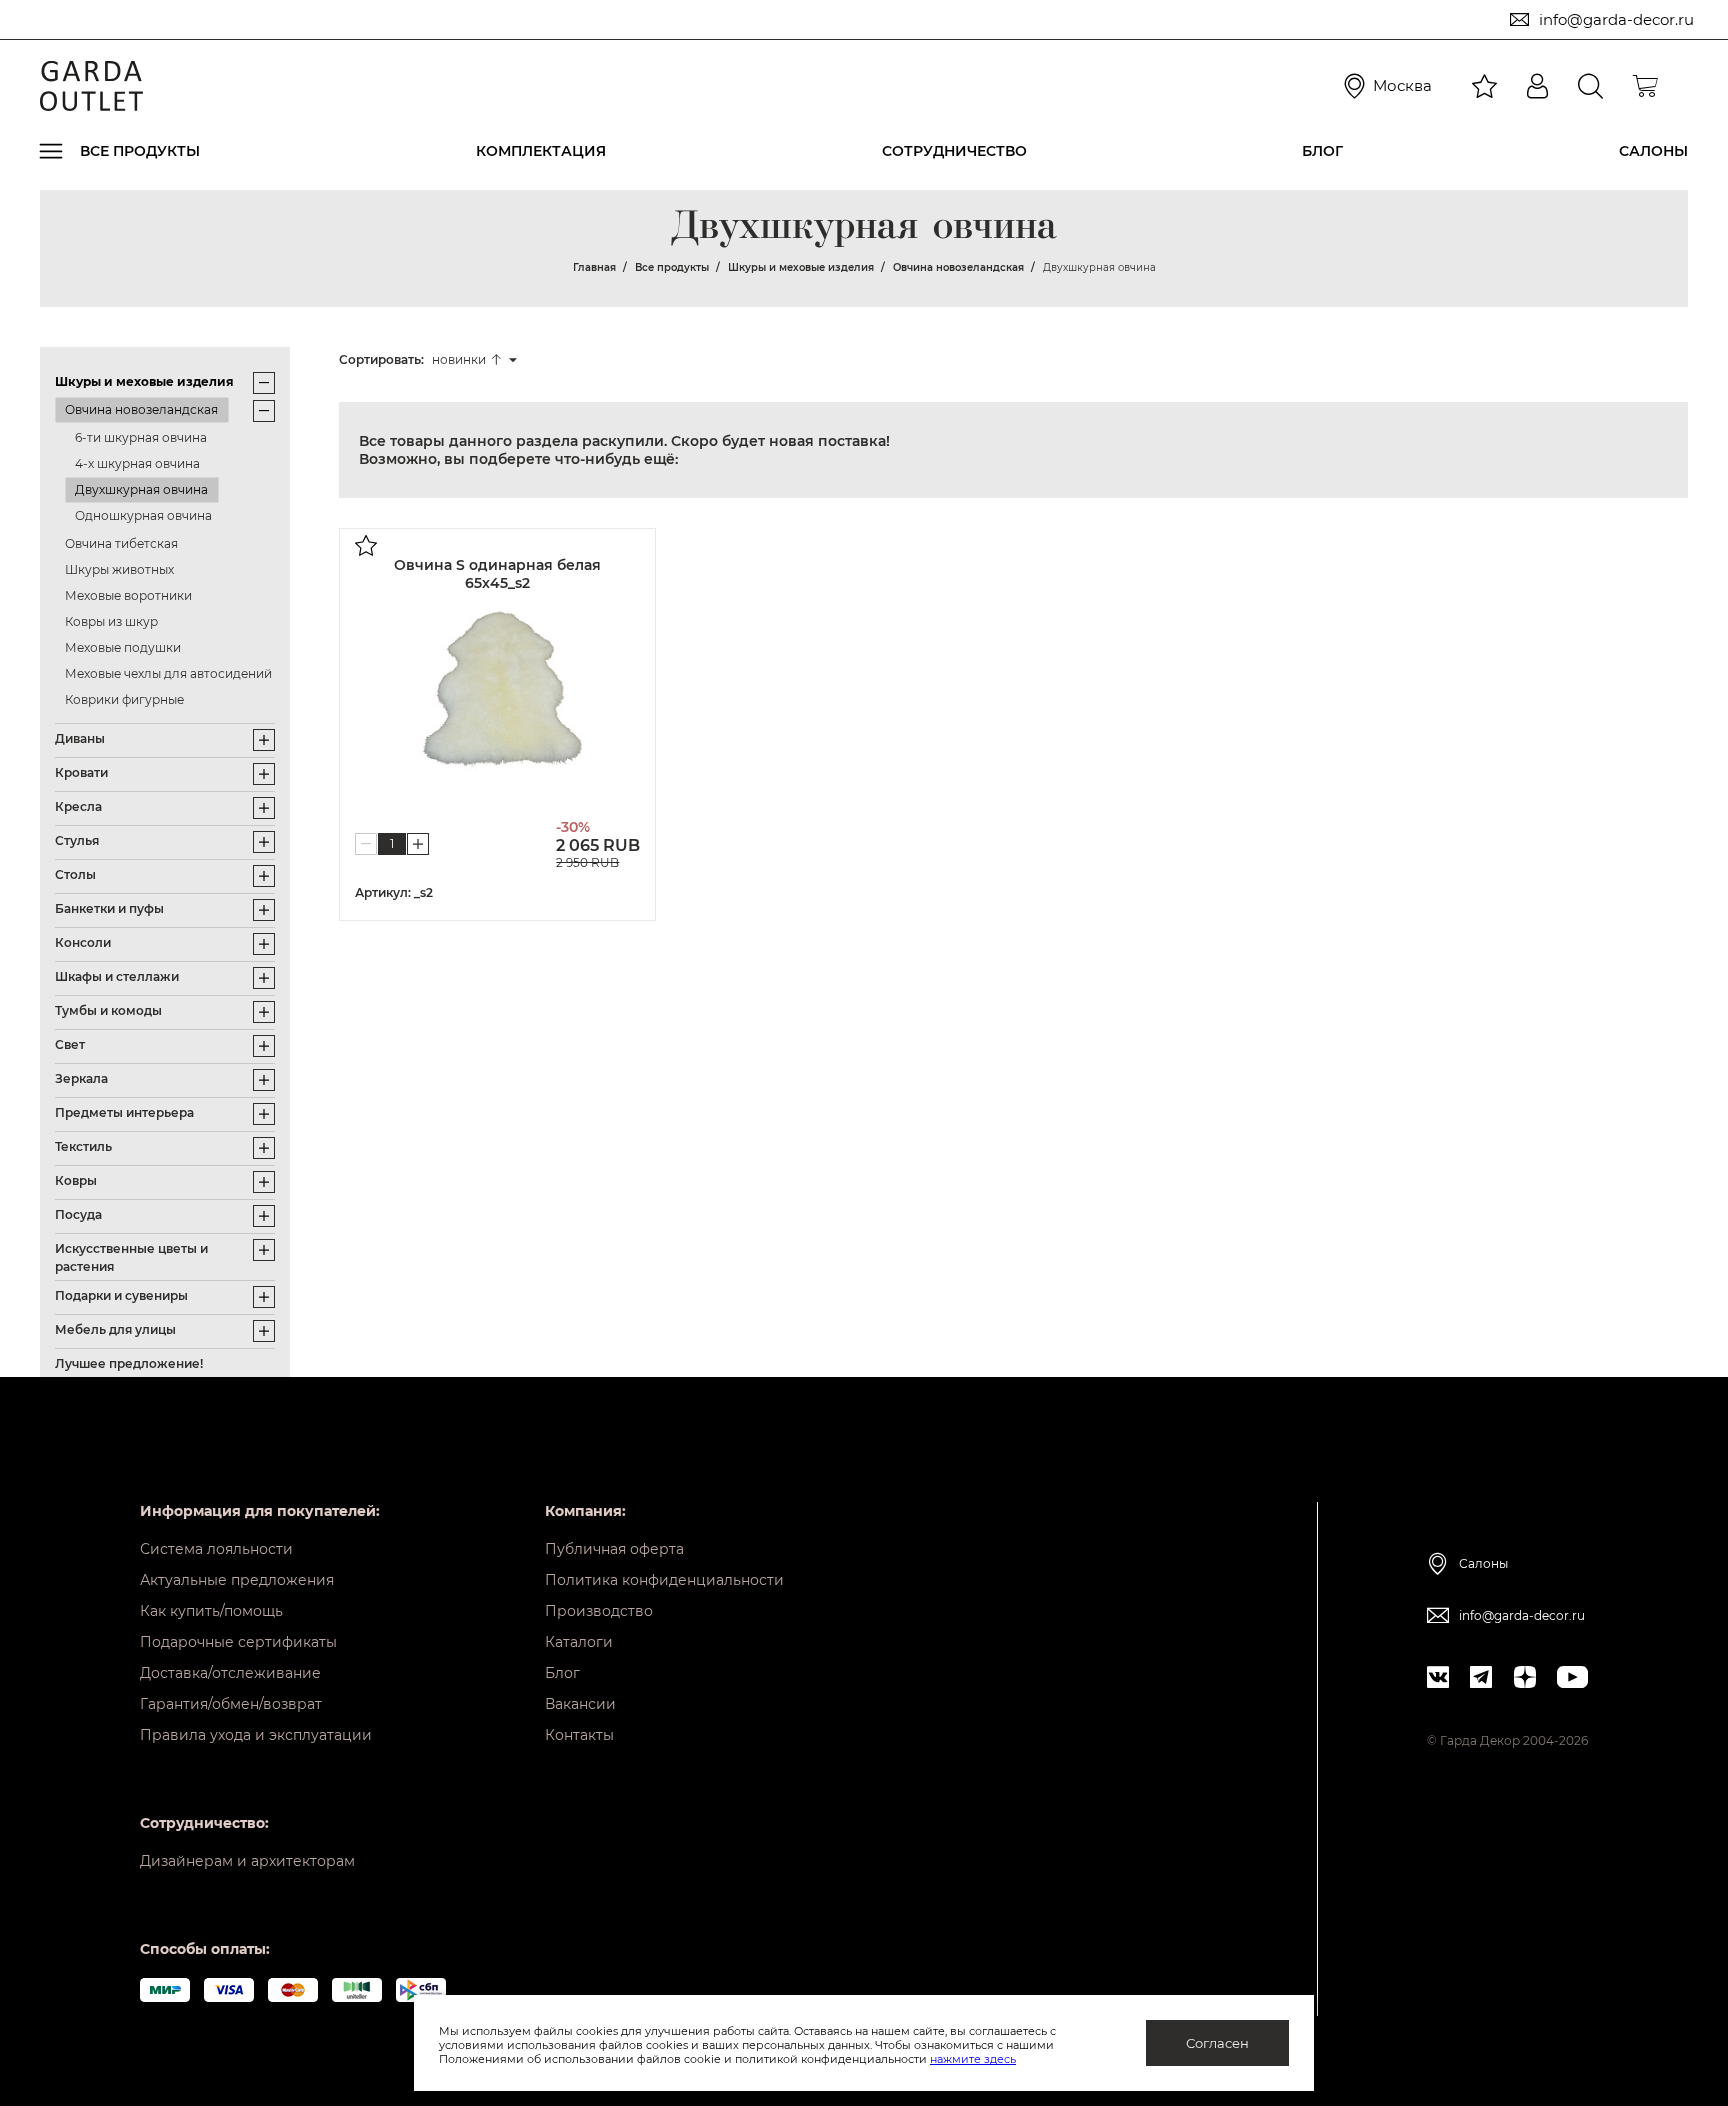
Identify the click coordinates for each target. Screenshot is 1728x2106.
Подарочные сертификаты (238, 1642)
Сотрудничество (954, 151)
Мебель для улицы (115, 1329)
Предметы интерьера (124, 1112)
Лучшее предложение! (129, 1363)
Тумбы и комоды (108, 1010)
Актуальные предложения (237, 1580)
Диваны (80, 738)
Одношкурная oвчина (143, 515)
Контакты (579, 1735)
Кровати (81, 772)
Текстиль (83, 1146)
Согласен (1217, 2043)
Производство (599, 1611)
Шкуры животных (119, 569)
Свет (70, 1044)
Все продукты (140, 151)
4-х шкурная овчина (137, 463)
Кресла (78, 806)
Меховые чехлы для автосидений (168, 673)
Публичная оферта (614, 1549)
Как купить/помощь (211, 1611)
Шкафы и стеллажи (117, 976)
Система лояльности (216, 1549)
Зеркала (81, 1078)
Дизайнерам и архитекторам (247, 1861)
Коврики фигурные (124, 699)
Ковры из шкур (111, 621)
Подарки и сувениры (121, 1295)
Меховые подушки (123, 647)
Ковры (76, 1180)
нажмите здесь (973, 2059)
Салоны (1653, 151)
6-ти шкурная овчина (141, 437)
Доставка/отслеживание (230, 1673)
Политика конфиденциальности (664, 1580)
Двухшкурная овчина (141, 489)
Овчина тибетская (121, 543)
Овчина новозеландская (141, 409)
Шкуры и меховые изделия (144, 381)
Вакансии (580, 1704)
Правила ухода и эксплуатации (256, 1735)
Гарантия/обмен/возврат (231, 1704)
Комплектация (541, 151)
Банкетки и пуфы (109, 908)
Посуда (78, 1214)
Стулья (77, 840)
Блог (1322, 151)
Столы (75, 874)
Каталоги (579, 1642)
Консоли (83, 942)
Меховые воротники (128, 595)
